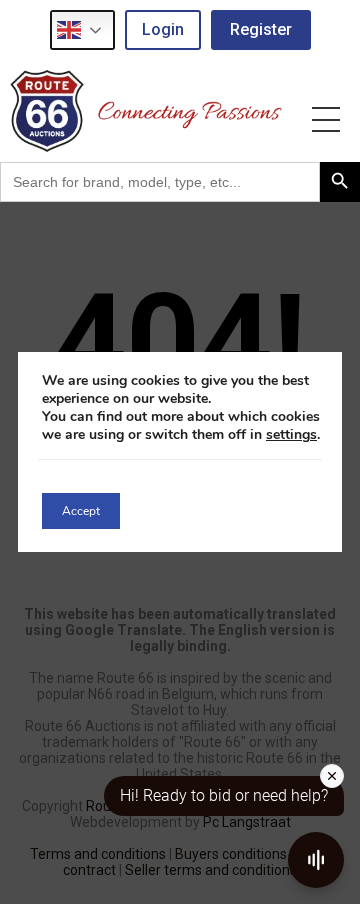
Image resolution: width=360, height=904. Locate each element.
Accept (81, 511)
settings (291, 435)
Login (163, 29)
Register (261, 29)
